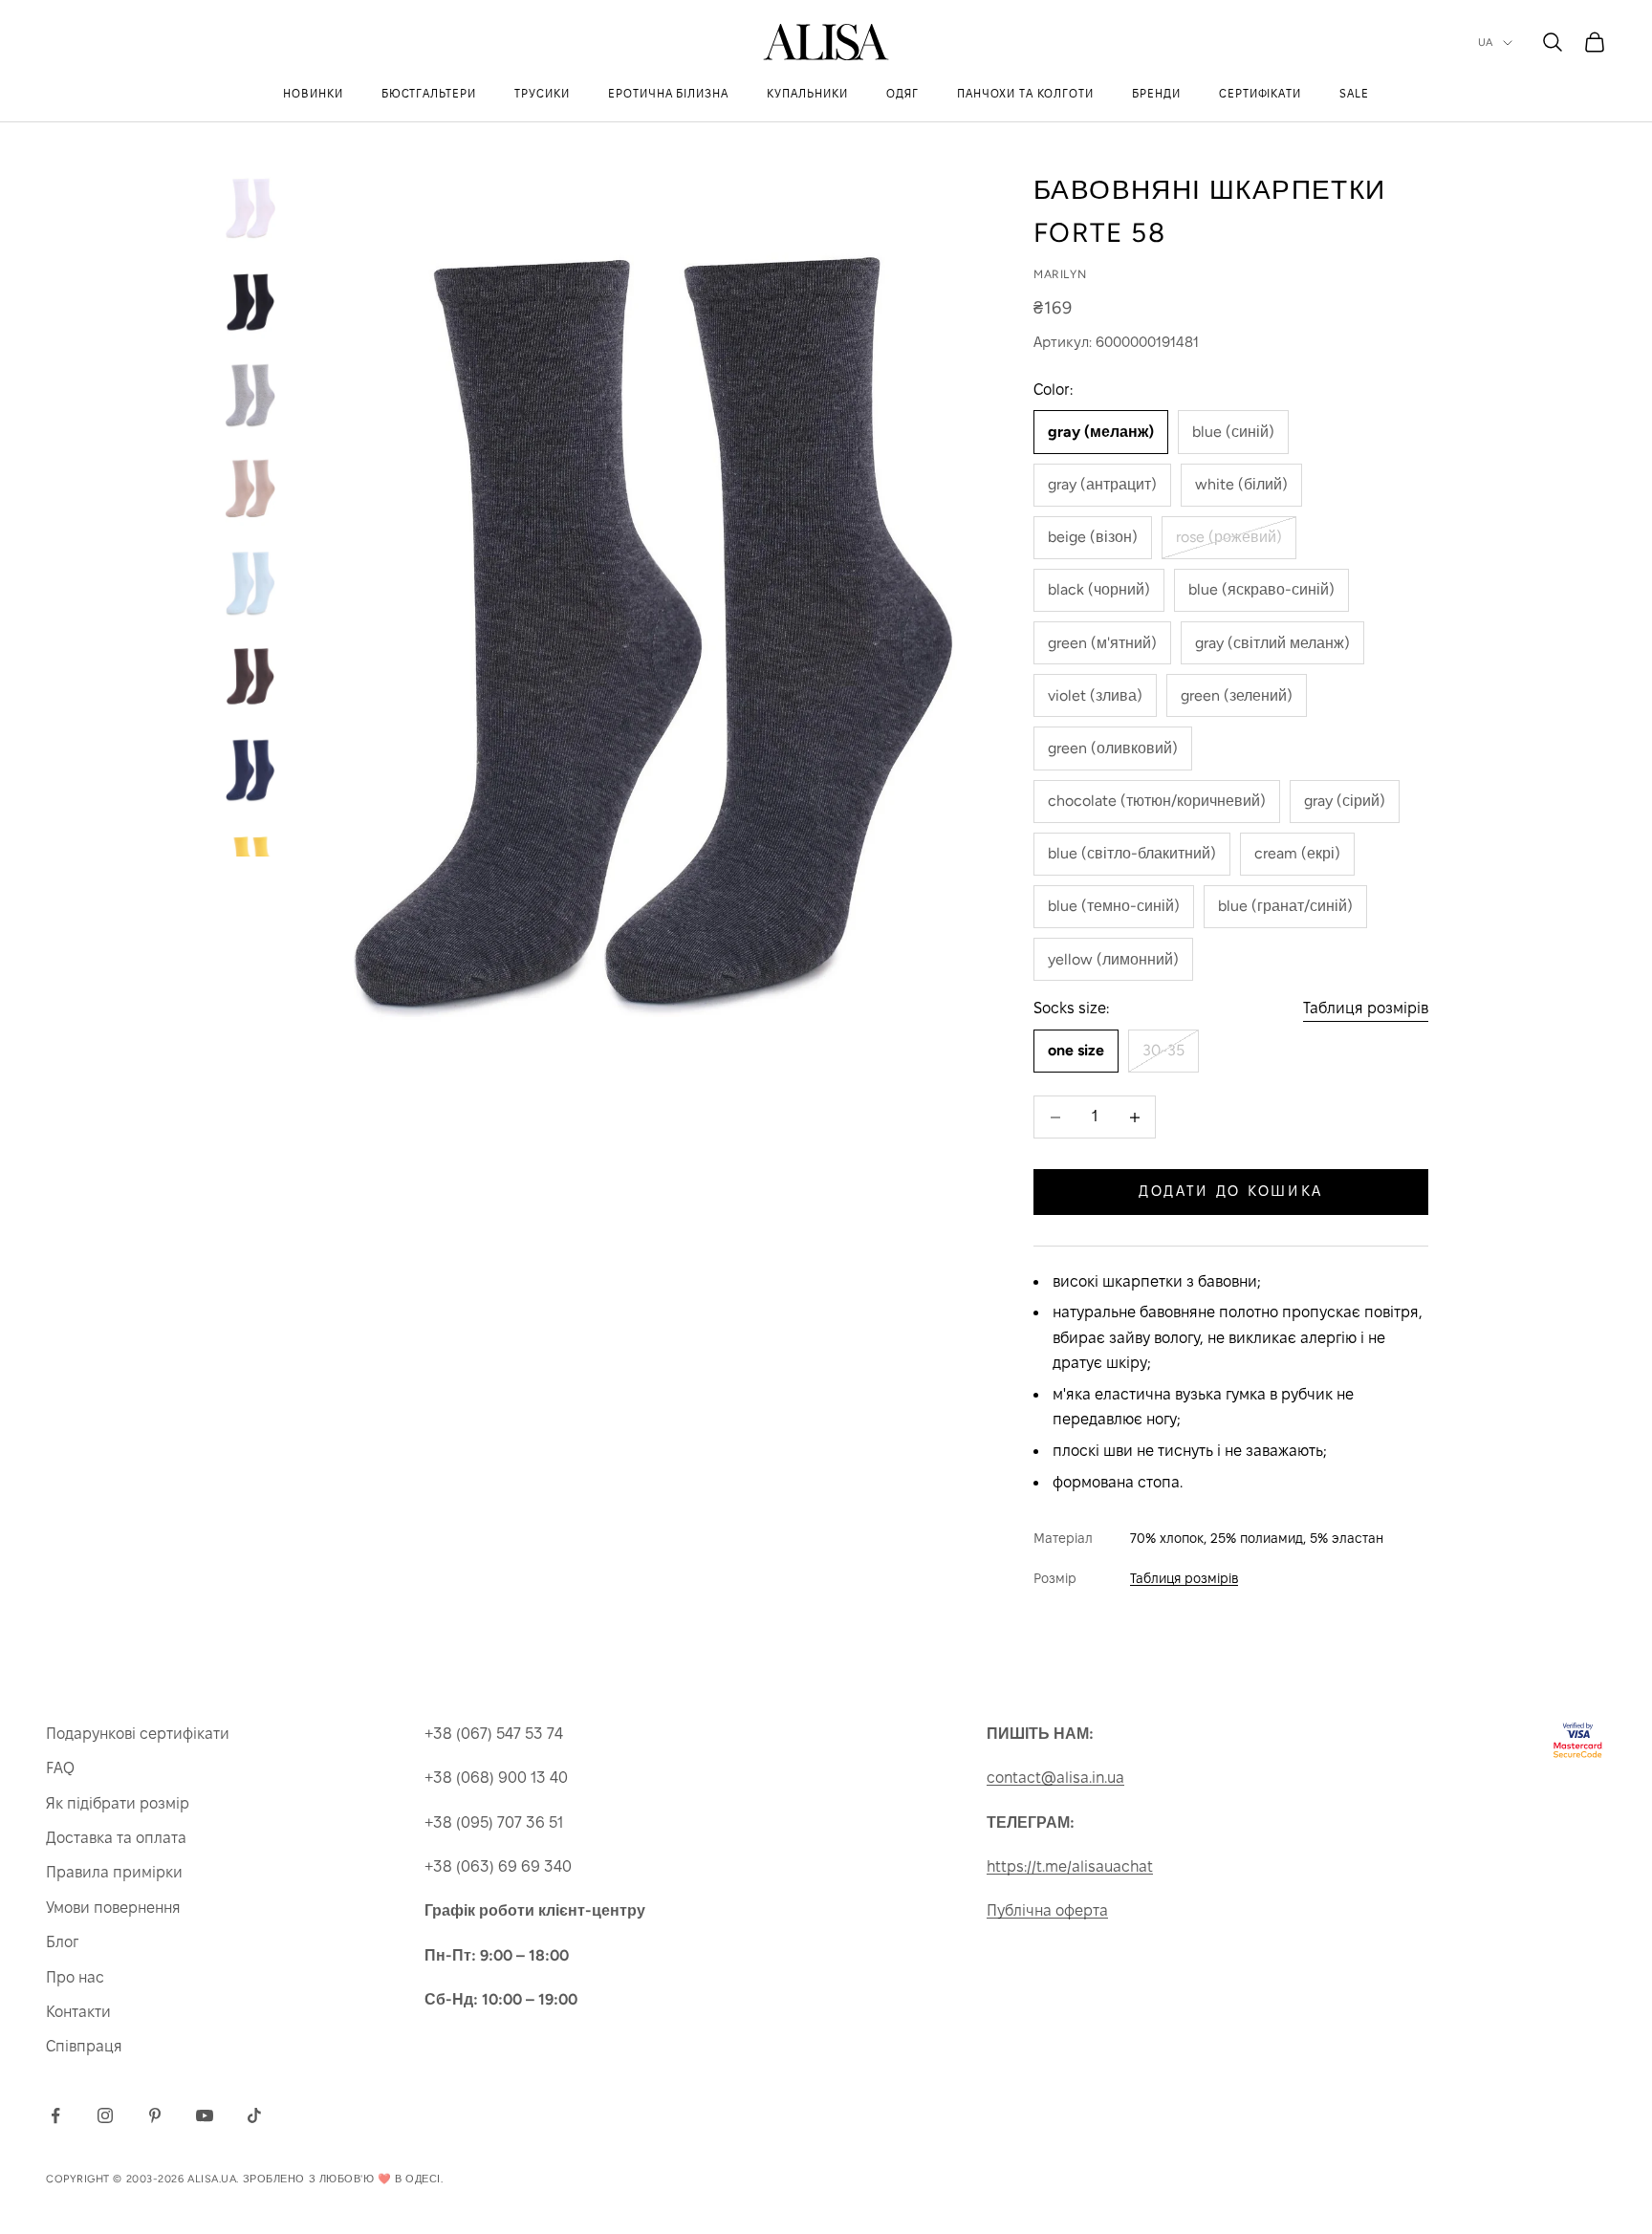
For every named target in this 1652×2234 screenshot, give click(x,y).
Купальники (807, 93)
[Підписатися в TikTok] (254, 2115)
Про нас (75, 1977)
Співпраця (84, 2046)
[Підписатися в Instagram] (105, 2115)
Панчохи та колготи (1025, 93)
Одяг (902, 93)
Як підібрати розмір (118, 1803)
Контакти (78, 2012)
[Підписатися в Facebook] (55, 2115)
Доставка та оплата (116, 1838)
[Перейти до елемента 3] (250, 395)
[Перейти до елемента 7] (250, 770)
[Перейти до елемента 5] (250, 582)
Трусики (542, 93)
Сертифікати (1261, 93)
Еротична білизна (668, 93)
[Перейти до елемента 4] (250, 488)
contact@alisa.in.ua (1055, 1778)
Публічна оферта (1047, 1910)
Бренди (1156, 93)
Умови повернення (113, 1908)
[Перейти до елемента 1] (250, 207)
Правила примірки (114, 1872)
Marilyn (1060, 274)
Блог (62, 1942)
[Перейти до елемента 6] (250, 676)
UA (1486, 43)
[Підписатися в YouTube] (205, 2115)
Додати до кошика (1231, 1191)
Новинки (313, 93)
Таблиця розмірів (1366, 1008)
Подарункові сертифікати (138, 1734)
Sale (1354, 93)
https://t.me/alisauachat (1070, 1866)
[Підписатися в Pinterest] (155, 2115)
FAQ (60, 1768)
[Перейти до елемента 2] (250, 301)
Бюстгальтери (429, 93)
